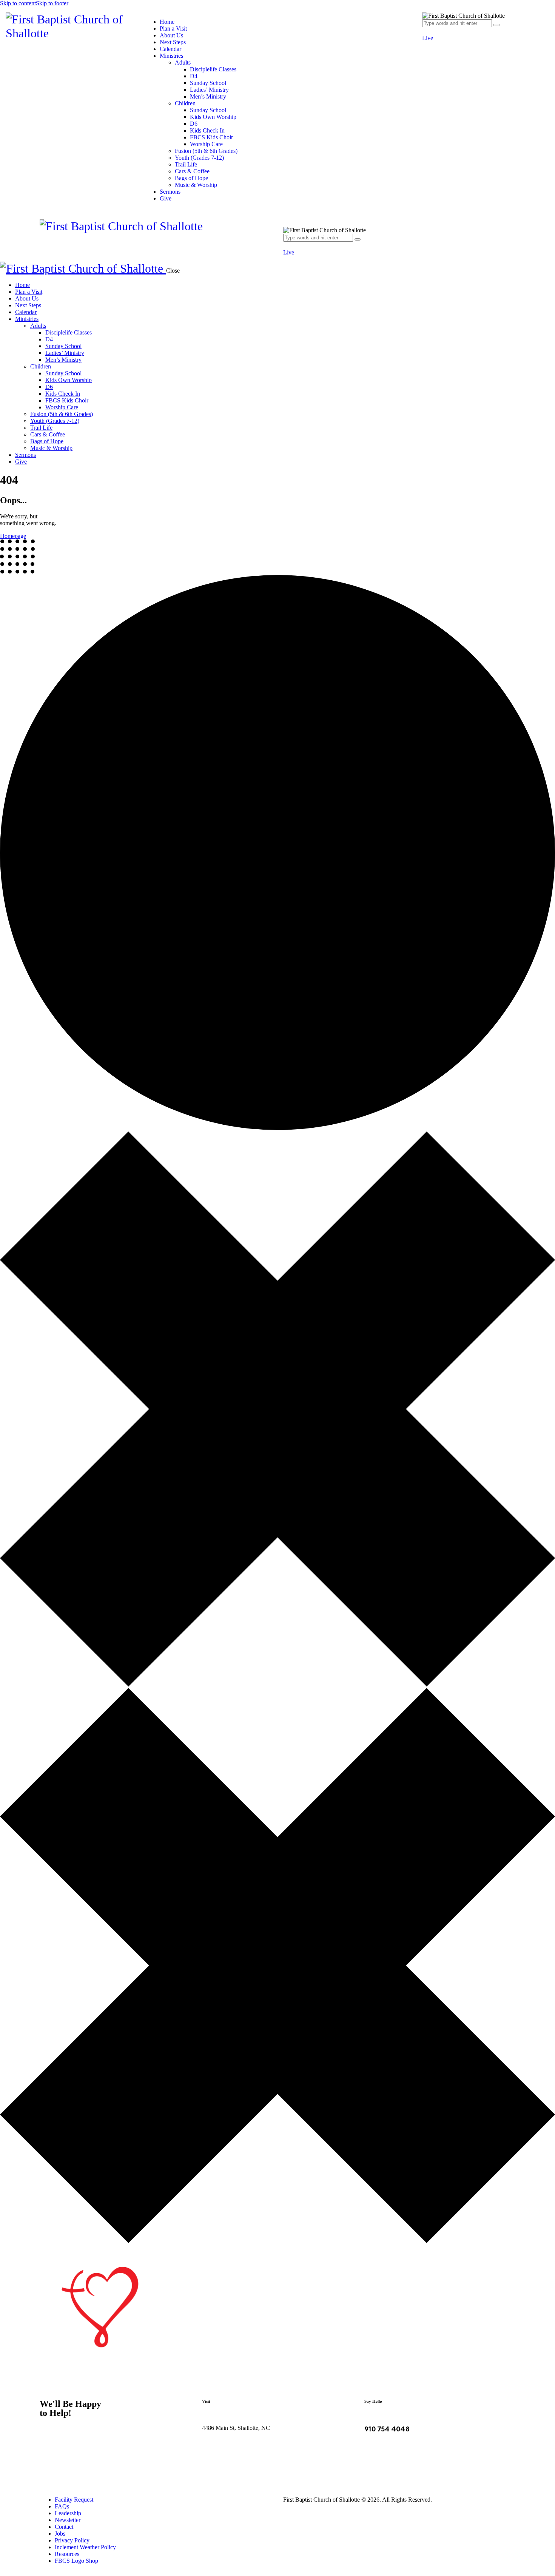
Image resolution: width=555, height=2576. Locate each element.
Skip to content (18, 3)
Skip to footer (52, 3)
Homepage (13, 536)
